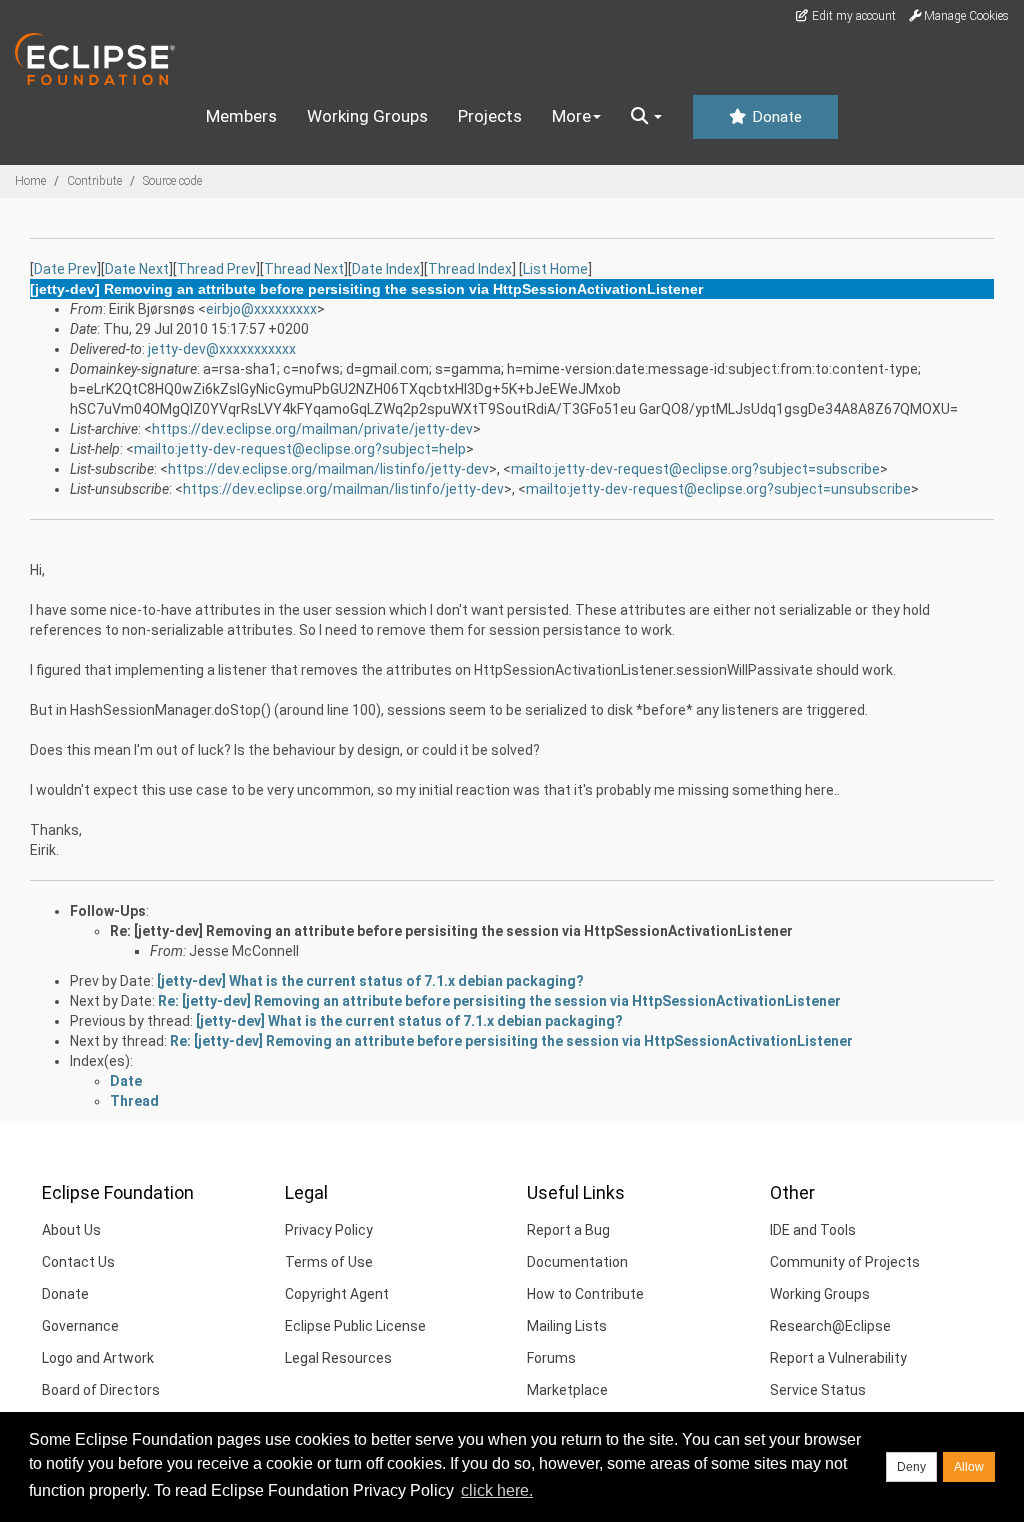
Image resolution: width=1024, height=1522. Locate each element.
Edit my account (852, 16)
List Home (555, 269)
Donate (775, 117)
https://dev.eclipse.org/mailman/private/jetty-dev (312, 429)
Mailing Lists (567, 1326)
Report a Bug (568, 1230)
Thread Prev (216, 269)
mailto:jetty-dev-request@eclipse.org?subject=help (300, 449)
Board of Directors (101, 1390)
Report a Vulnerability (838, 1358)
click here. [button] (497, 1490)
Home (30, 181)
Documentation (577, 1262)
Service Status (818, 1390)
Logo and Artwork (98, 1358)
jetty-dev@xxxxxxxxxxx (222, 349)
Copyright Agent (337, 1294)
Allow (969, 1467)
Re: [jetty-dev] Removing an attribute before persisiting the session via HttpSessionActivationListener (451, 931)
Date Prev (65, 269)
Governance (80, 1326)
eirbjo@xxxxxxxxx (261, 309)
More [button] (571, 116)
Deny (911, 1467)
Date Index (386, 269)
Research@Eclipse (830, 1326)
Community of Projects (845, 1262)
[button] (646, 117)
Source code (172, 181)
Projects (490, 116)
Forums (551, 1358)
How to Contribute (585, 1294)
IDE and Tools (813, 1230)
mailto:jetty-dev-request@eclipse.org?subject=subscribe (695, 469)
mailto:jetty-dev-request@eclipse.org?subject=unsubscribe (718, 489)
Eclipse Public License (355, 1326)
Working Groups (367, 116)
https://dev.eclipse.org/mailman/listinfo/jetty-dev (328, 469)
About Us (71, 1230)
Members (241, 116)
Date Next (137, 269)
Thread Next (304, 269)
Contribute (94, 181)
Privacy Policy (329, 1230)
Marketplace (567, 1390)
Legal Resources (338, 1358)
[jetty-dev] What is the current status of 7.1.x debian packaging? (370, 981)
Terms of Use (329, 1262)
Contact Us (78, 1262)
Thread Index (470, 269)
